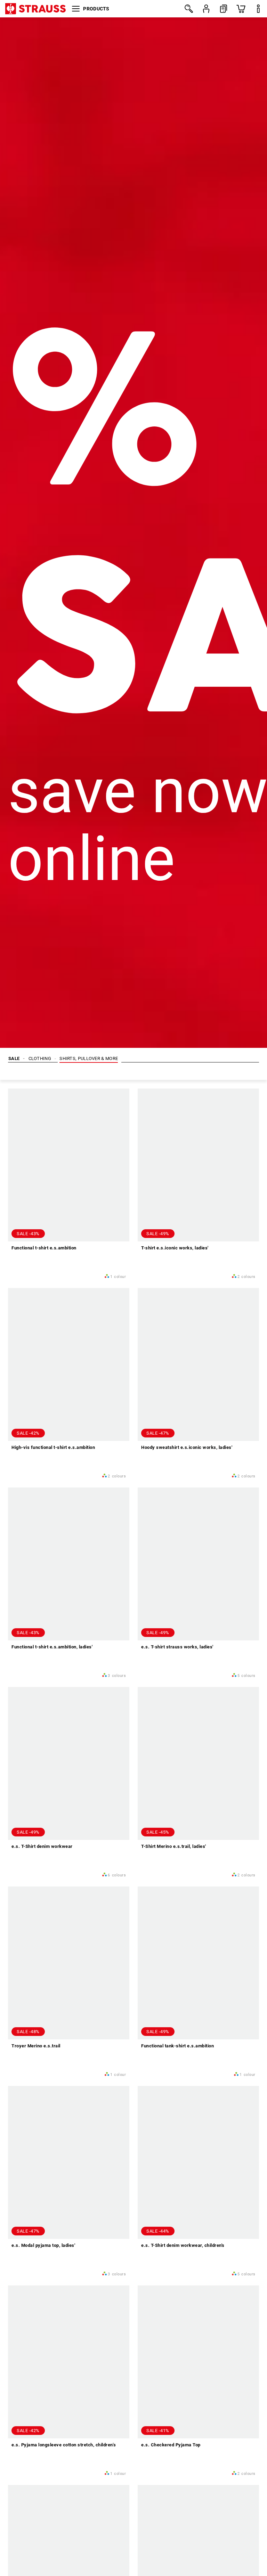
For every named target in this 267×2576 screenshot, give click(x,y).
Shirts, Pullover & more (89, 1058)
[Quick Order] (224, 9)
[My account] (206, 9)
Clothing (40, 1058)
